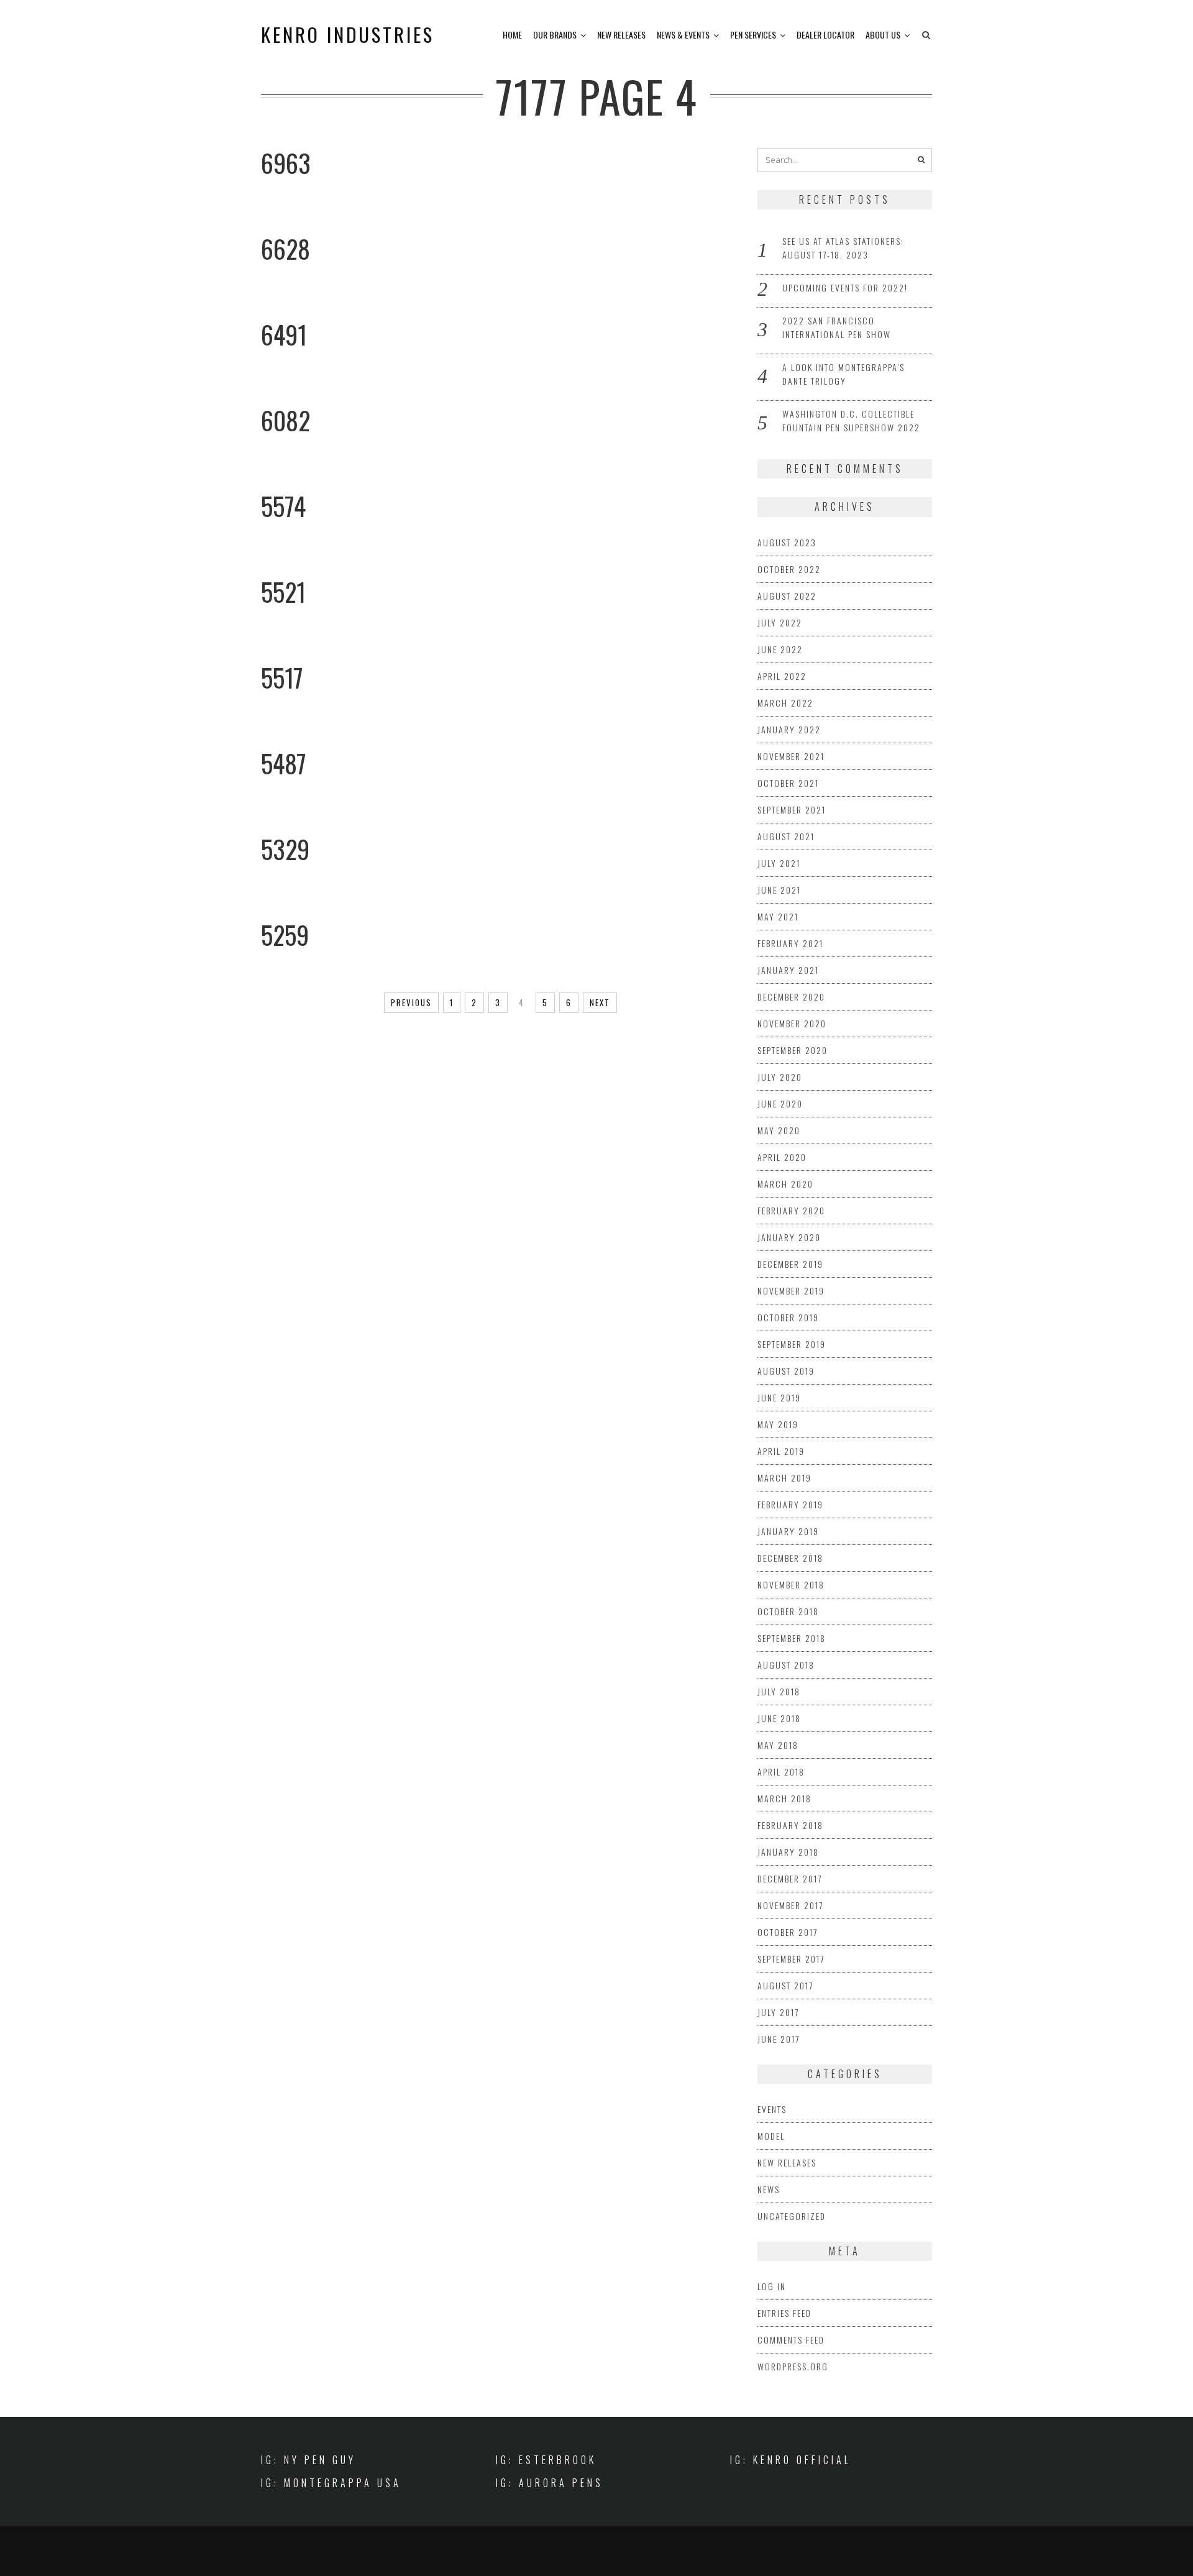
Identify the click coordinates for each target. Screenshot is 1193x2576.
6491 (284, 334)
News (769, 2189)
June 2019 (779, 1397)
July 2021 (779, 863)
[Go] (921, 160)
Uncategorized (792, 2216)
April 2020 (782, 1157)
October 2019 (788, 1317)
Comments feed (791, 2340)
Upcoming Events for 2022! (845, 287)
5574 (283, 506)
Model (771, 2136)
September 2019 (792, 1344)
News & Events (683, 34)
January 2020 (789, 1237)
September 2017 (791, 1959)
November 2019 (791, 1290)
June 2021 (779, 890)
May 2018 (778, 1745)
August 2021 (786, 836)
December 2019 (790, 1264)
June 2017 (779, 2039)
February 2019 (790, 1504)
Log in (772, 2286)
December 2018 (790, 1558)
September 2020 (793, 1050)
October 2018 (788, 1611)
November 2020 (792, 1023)
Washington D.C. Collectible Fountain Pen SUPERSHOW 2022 (851, 420)
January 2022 (789, 729)
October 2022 (789, 569)
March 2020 (785, 1184)
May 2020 (779, 1130)
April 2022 (782, 676)
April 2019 (781, 1451)
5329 (285, 849)
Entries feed (784, 2313)
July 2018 (779, 1691)
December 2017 (790, 1878)
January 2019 (788, 1531)
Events (772, 2109)
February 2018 (790, 1825)
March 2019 (784, 1478)
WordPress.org (793, 2366)
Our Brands (555, 34)
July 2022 (780, 622)
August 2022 (787, 596)
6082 (286, 420)
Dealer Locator (825, 34)
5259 (285, 935)
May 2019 (778, 1424)
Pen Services (753, 34)
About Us (883, 34)
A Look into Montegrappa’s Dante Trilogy (843, 374)
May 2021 (778, 916)
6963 (286, 163)
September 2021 (792, 809)
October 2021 (788, 783)
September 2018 (792, 1638)
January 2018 (788, 1852)
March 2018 (784, 1798)
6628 (286, 249)
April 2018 (781, 1772)
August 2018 (786, 1665)
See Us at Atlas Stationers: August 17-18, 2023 (843, 248)
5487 (284, 763)
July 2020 (780, 1077)
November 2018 (791, 1584)
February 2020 (791, 1210)
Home (512, 34)
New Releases (621, 34)
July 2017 (778, 2012)
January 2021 (788, 970)
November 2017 (790, 1905)
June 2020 (780, 1103)
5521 (283, 592)
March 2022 (785, 703)
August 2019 (786, 1371)
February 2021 (790, 943)
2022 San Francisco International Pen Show (837, 327)
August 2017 (785, 1985)
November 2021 (791, 756)
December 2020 (791, 997)
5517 (282, 677)
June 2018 (779, 1718)
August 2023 (787, 542)
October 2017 (788, 1932)
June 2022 (780, 649)
